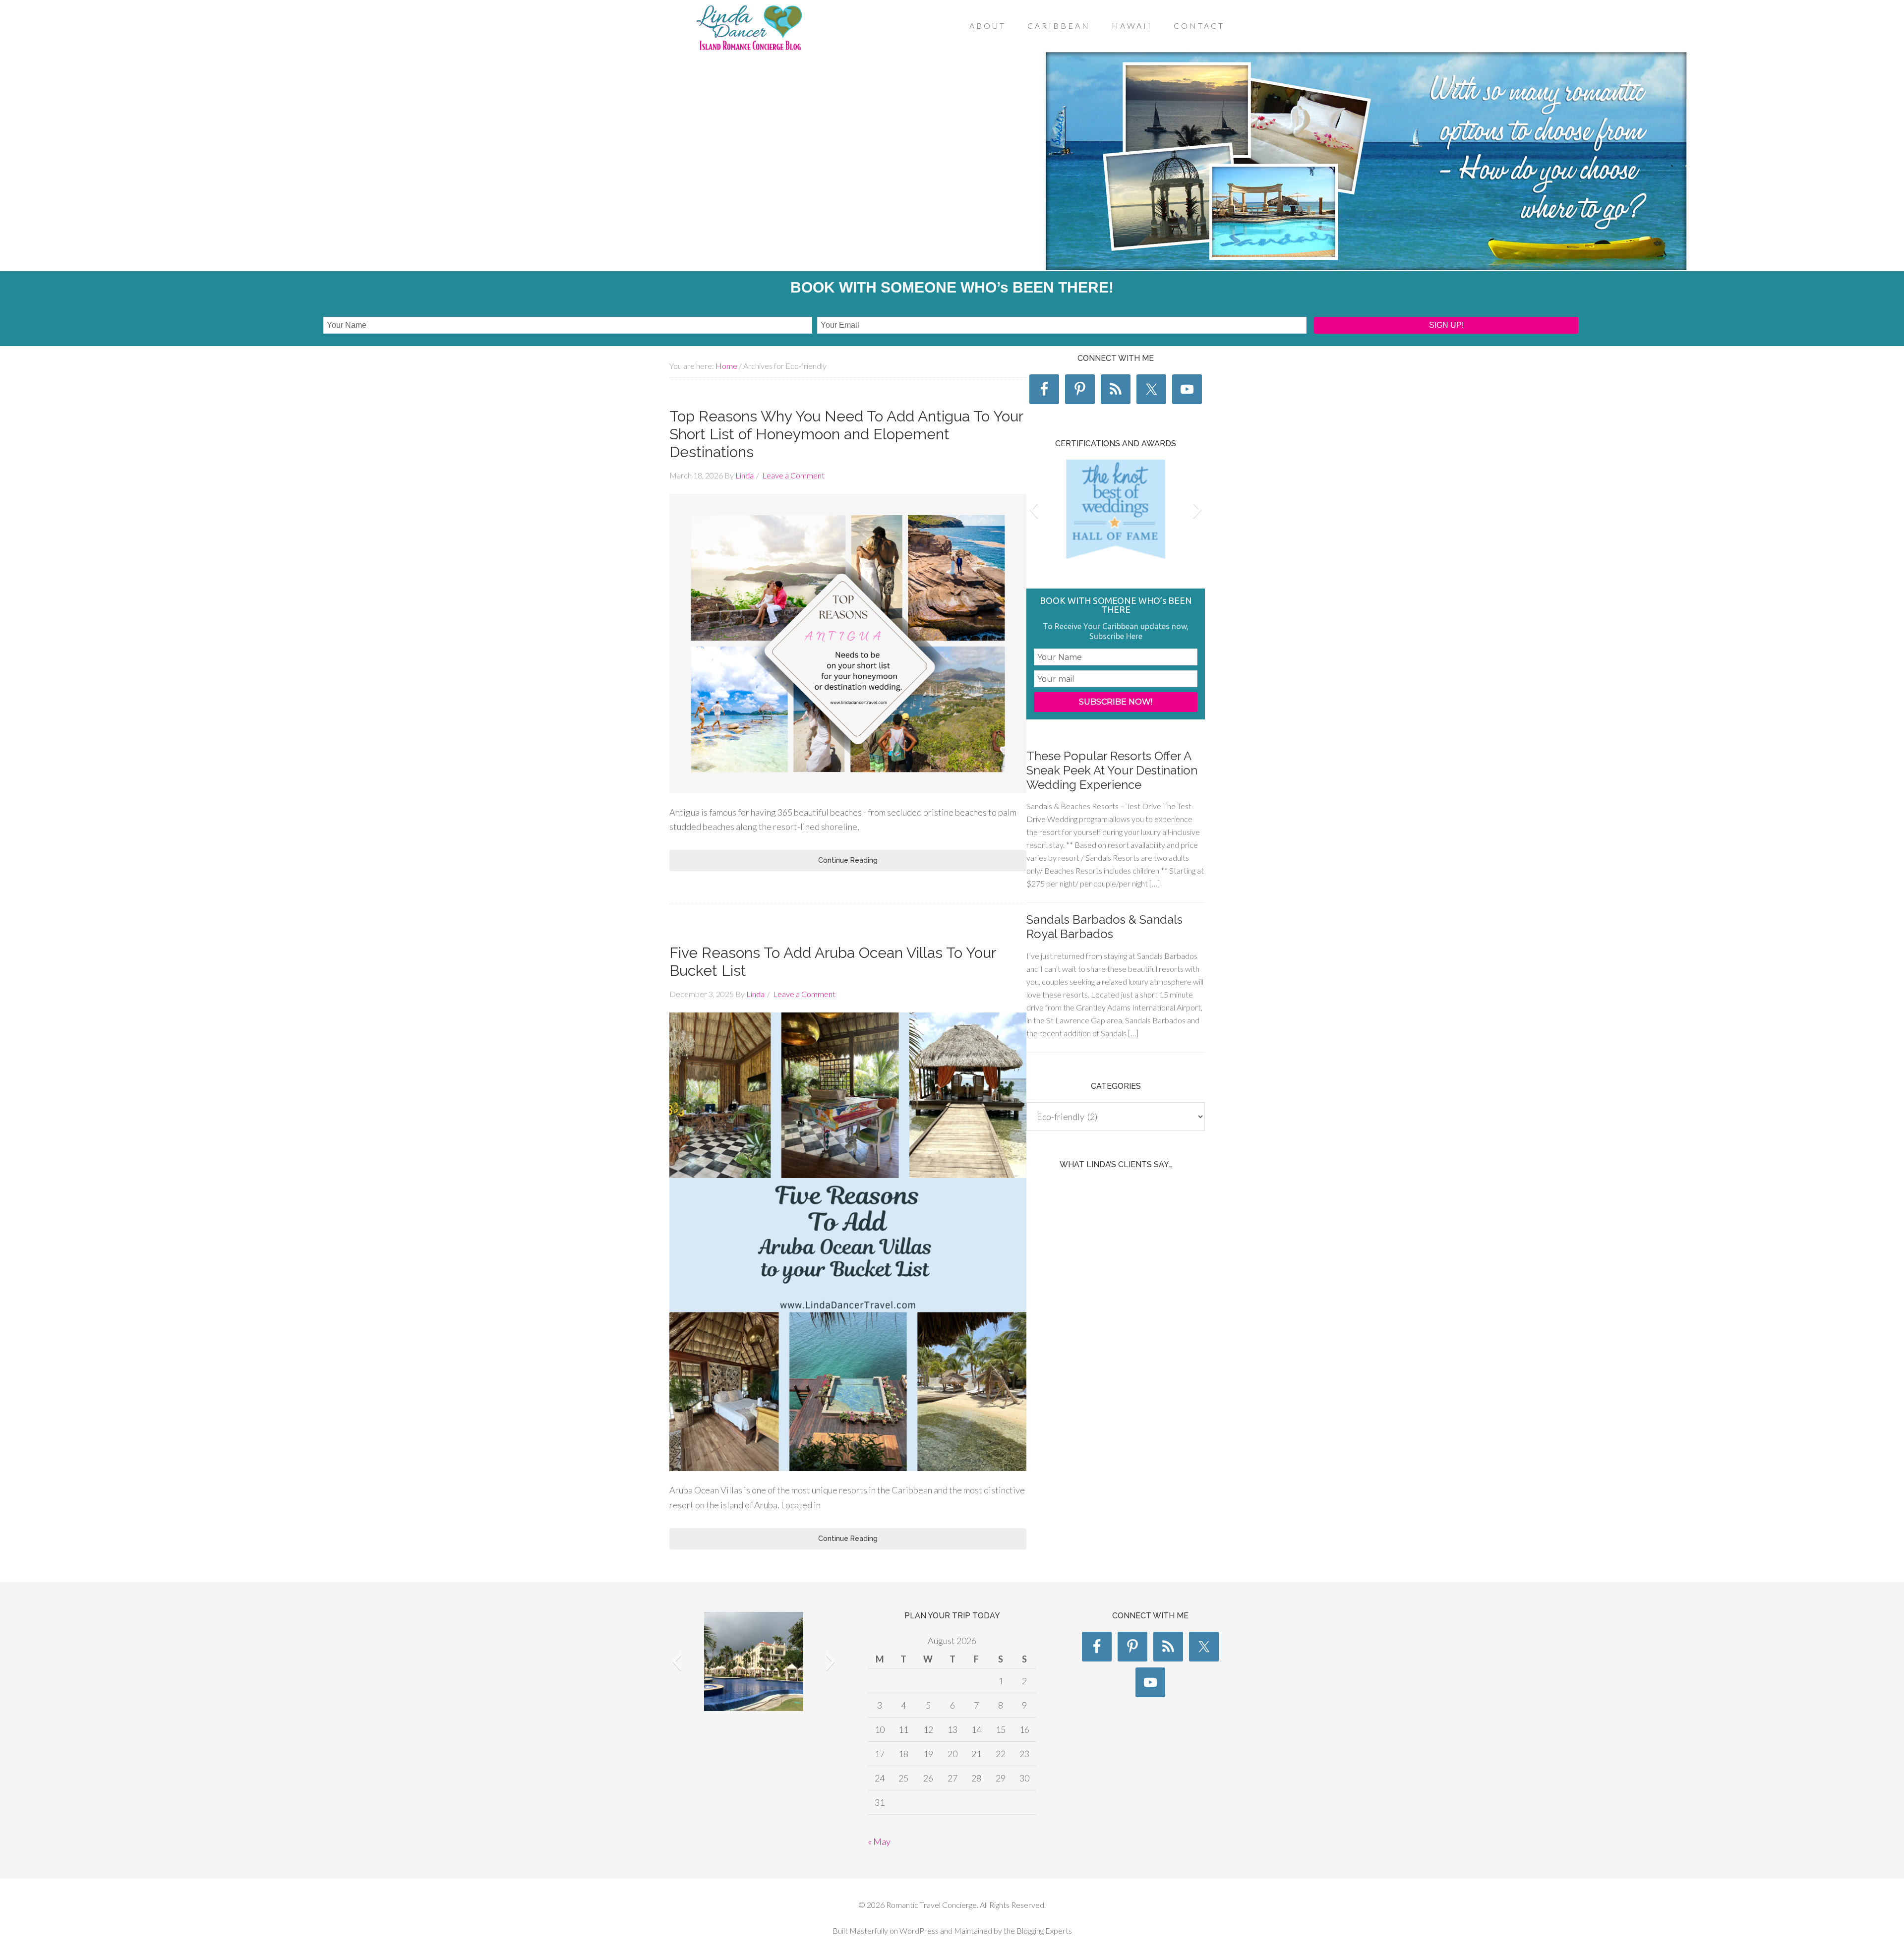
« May (879, 1841)
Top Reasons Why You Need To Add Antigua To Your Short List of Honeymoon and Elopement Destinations (846, 434)
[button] (1034, 509)
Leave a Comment (793, 475)
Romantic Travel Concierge (749, 29)
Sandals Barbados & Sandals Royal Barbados (1104, 927)
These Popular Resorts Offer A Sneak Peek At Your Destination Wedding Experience (1112, 770)
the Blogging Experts (1037, 1930)
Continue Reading (848, 860)
